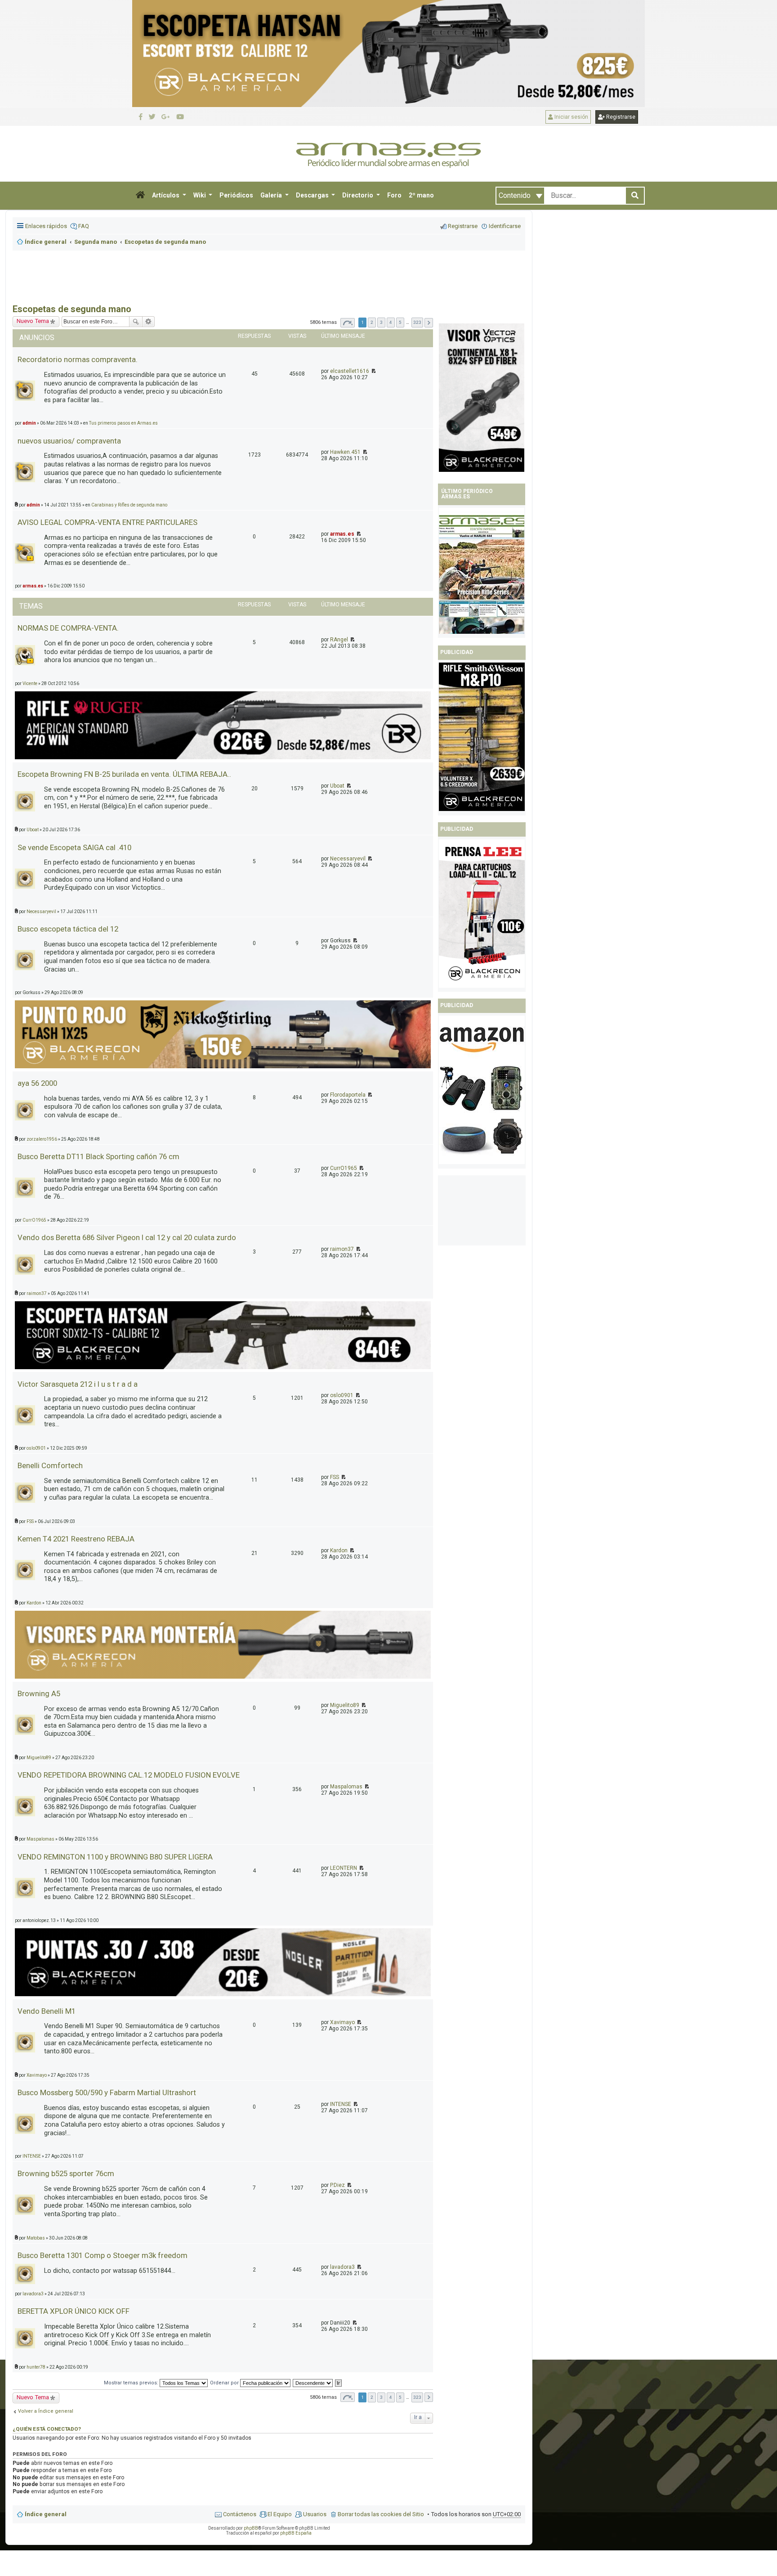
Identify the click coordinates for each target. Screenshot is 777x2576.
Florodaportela (348, 1095)
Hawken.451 (345, 452)
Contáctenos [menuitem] (240, 2514)
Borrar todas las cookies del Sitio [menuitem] (381, 2514)
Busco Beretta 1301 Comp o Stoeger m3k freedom (103, 2255)
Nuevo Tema (33, 2397)
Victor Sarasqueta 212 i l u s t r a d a (78, 1384)
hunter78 (36, 2367)
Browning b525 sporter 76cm (66, 2173)
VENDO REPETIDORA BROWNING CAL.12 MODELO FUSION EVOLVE (129, 1775)
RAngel (339, 640)
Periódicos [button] (236, 195)
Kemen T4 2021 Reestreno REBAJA (76, 1539)
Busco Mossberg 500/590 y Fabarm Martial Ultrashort (107, 2092)
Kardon (339, 1550)
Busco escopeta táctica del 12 (68, 929)
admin (33, 505)
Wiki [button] (200, 195)
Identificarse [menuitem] (505, 226)
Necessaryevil (348, 859)
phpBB (251, 2528)
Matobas (36, 2238)
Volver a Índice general (46, 2411)
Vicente (30, 683)
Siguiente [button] (429, 323)
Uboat (337, 786)
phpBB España (296, 2533)
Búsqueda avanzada (149, 322)
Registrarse (620, 117)
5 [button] (400, 322)
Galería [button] (272, 195)
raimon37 (342, 1249)
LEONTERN (344, 1868)
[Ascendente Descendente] (313, 2383)
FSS (335, 1477)
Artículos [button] (166, 195)
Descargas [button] (313, 195)
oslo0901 (342, 1395)
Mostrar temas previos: (132, 2383)
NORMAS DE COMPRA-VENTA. (68, 628)
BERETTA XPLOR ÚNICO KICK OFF (74, 2311)
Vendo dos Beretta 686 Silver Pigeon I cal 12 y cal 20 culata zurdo (127, 1237)
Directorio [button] (358, 195)
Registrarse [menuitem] (463, 226)
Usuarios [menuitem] (315, 2514)
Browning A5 (39, 1693)
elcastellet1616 (350, 371)
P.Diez (337, 2185)
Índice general (46, 2514)
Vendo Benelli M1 (47, 2011)
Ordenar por (225, 2383)
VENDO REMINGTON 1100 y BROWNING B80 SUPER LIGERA (115, 1857)
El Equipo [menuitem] (280, 2514)
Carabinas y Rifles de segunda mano (129, 505)
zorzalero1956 (42, 1139)
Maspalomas (346, 1787)
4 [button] (391, 322)
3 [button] (381, 322)
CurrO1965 (344, 1168)
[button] (140, 196)
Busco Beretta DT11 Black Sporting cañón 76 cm (98, 1156)
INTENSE (341, 2104)
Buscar (136, 322)
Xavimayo (342, 2022)
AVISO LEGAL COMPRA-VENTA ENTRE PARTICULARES (107, 522)
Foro (394, 195)
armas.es (342, 534)
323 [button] (417, 322)
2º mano (421, 195)
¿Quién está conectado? (47, 2429)
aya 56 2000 (37, 1083)
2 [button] (372, 322)
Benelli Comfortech (50, 1465)
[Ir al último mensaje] (373, 371)
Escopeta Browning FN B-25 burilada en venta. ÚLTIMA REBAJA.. (124, 774)
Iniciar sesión (571, 117)
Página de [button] (348, 323)
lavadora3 (342, 2267)
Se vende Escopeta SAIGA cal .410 (74, 847)
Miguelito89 (345, 1705)
